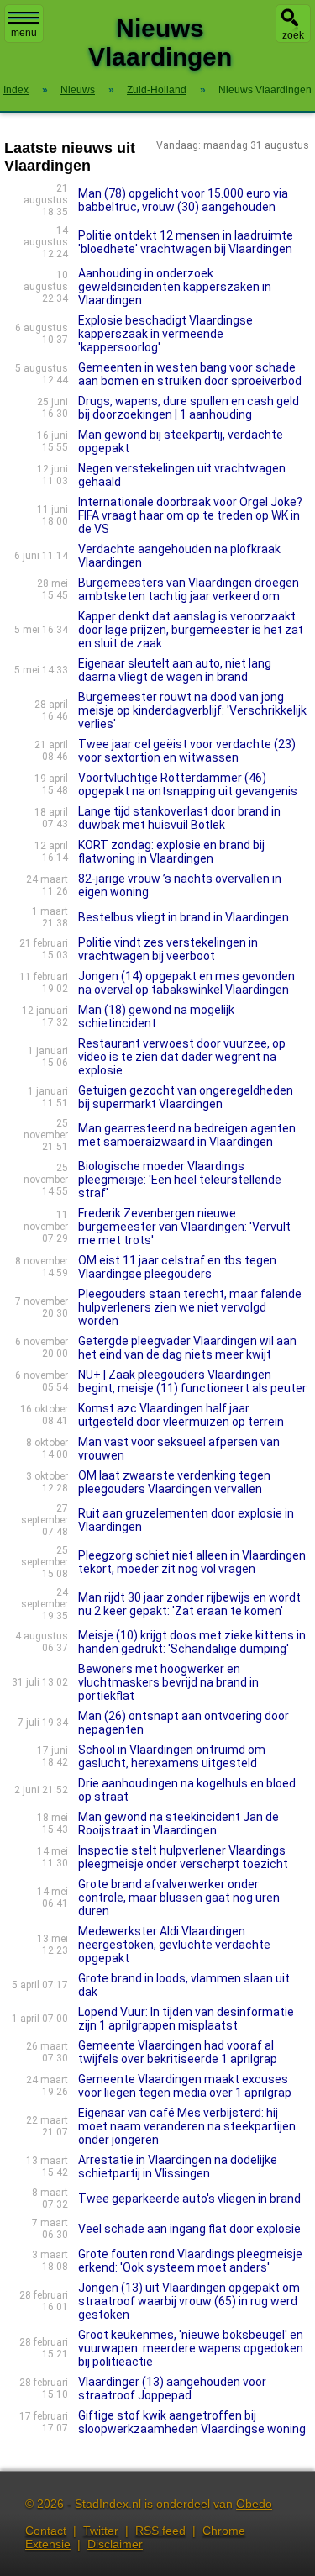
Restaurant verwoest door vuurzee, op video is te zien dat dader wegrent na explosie (182, 1057)
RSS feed (160, 2531)
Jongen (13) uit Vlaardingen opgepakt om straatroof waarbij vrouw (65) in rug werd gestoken (189, 2301)
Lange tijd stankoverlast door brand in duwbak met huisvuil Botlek (179, 818)
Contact (46, 2531)
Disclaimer (115, 2544)
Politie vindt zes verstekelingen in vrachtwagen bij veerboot (168, 949)
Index (16, 90)
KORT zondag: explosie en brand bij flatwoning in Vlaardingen (171, 852)
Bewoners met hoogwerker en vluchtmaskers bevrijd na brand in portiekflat (168, 1682)
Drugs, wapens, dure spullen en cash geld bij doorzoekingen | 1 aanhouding (189, 408)
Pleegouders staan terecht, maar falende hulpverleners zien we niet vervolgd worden (190, 1307)
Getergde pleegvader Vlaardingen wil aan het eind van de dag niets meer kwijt (187, 1348)
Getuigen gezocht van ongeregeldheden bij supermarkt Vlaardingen (186, 1097)
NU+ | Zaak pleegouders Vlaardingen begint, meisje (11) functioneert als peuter (192, 1381)
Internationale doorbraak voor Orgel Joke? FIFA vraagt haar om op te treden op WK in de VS (190, 515)
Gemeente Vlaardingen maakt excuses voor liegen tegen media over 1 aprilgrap (185, 2086)
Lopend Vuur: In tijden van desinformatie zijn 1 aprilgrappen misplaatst (186, 2019)
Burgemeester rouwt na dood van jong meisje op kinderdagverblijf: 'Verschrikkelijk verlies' (192, 710)
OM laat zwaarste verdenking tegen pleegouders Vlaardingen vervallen (174, 1482)
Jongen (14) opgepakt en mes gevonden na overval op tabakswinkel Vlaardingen (186, 983)
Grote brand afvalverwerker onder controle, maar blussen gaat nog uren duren (179, 1898)
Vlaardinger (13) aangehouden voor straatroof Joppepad (172, 2389)
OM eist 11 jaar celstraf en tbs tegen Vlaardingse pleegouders (177, 1267)
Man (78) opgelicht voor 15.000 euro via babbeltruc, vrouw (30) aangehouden (183, 200)
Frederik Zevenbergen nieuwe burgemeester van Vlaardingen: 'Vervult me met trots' (184, 1227)
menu (24, 33)
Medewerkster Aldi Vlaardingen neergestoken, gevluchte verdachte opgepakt (174, 1945)
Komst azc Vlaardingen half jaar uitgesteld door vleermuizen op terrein (181, 1415)
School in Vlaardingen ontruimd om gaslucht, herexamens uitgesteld (172, 1756)
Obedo (254, 2504)
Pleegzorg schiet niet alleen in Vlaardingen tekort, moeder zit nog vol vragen (192, 1562)
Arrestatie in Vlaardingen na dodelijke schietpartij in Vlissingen (178, 2167)
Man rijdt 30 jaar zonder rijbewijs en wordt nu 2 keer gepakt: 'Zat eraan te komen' (189, 1604)
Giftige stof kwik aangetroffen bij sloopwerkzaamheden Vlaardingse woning (192, 2422)
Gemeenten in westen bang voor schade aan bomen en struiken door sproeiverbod (190, 374)
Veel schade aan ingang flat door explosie (189, 2229)
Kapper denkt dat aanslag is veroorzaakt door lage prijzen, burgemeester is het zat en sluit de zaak (191, 630)
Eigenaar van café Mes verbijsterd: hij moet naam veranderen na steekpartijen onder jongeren (187, 2126)
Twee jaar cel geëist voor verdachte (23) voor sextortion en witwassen (187, 751)
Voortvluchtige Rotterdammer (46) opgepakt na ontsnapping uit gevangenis (188, 784)
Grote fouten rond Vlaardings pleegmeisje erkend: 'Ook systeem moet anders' (190, 2261)
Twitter (101, 2531)
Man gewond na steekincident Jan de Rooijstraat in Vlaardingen (178, 1824)
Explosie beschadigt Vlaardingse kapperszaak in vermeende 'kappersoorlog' (165, 334)
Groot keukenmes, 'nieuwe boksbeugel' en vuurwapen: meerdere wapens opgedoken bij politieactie (191, 2348)
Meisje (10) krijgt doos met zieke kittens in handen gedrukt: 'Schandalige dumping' (192, 1642)
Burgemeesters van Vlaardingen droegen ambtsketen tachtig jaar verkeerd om (189, 589)
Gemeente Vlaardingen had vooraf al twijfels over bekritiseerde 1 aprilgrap (178, 2052)
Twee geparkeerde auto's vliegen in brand (189, 2199)
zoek (293, 35)
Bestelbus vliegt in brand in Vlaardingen (184, 917)
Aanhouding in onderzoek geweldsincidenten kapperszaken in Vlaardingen (175, 287)
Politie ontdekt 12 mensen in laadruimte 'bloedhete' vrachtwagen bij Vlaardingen (186, 242)
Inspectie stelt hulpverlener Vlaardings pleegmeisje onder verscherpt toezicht (183, 1857)
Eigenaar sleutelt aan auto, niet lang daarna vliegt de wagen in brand (175, 670)
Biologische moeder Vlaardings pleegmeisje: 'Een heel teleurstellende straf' (180, 1180)
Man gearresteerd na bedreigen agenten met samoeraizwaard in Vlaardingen (187, 1135)
